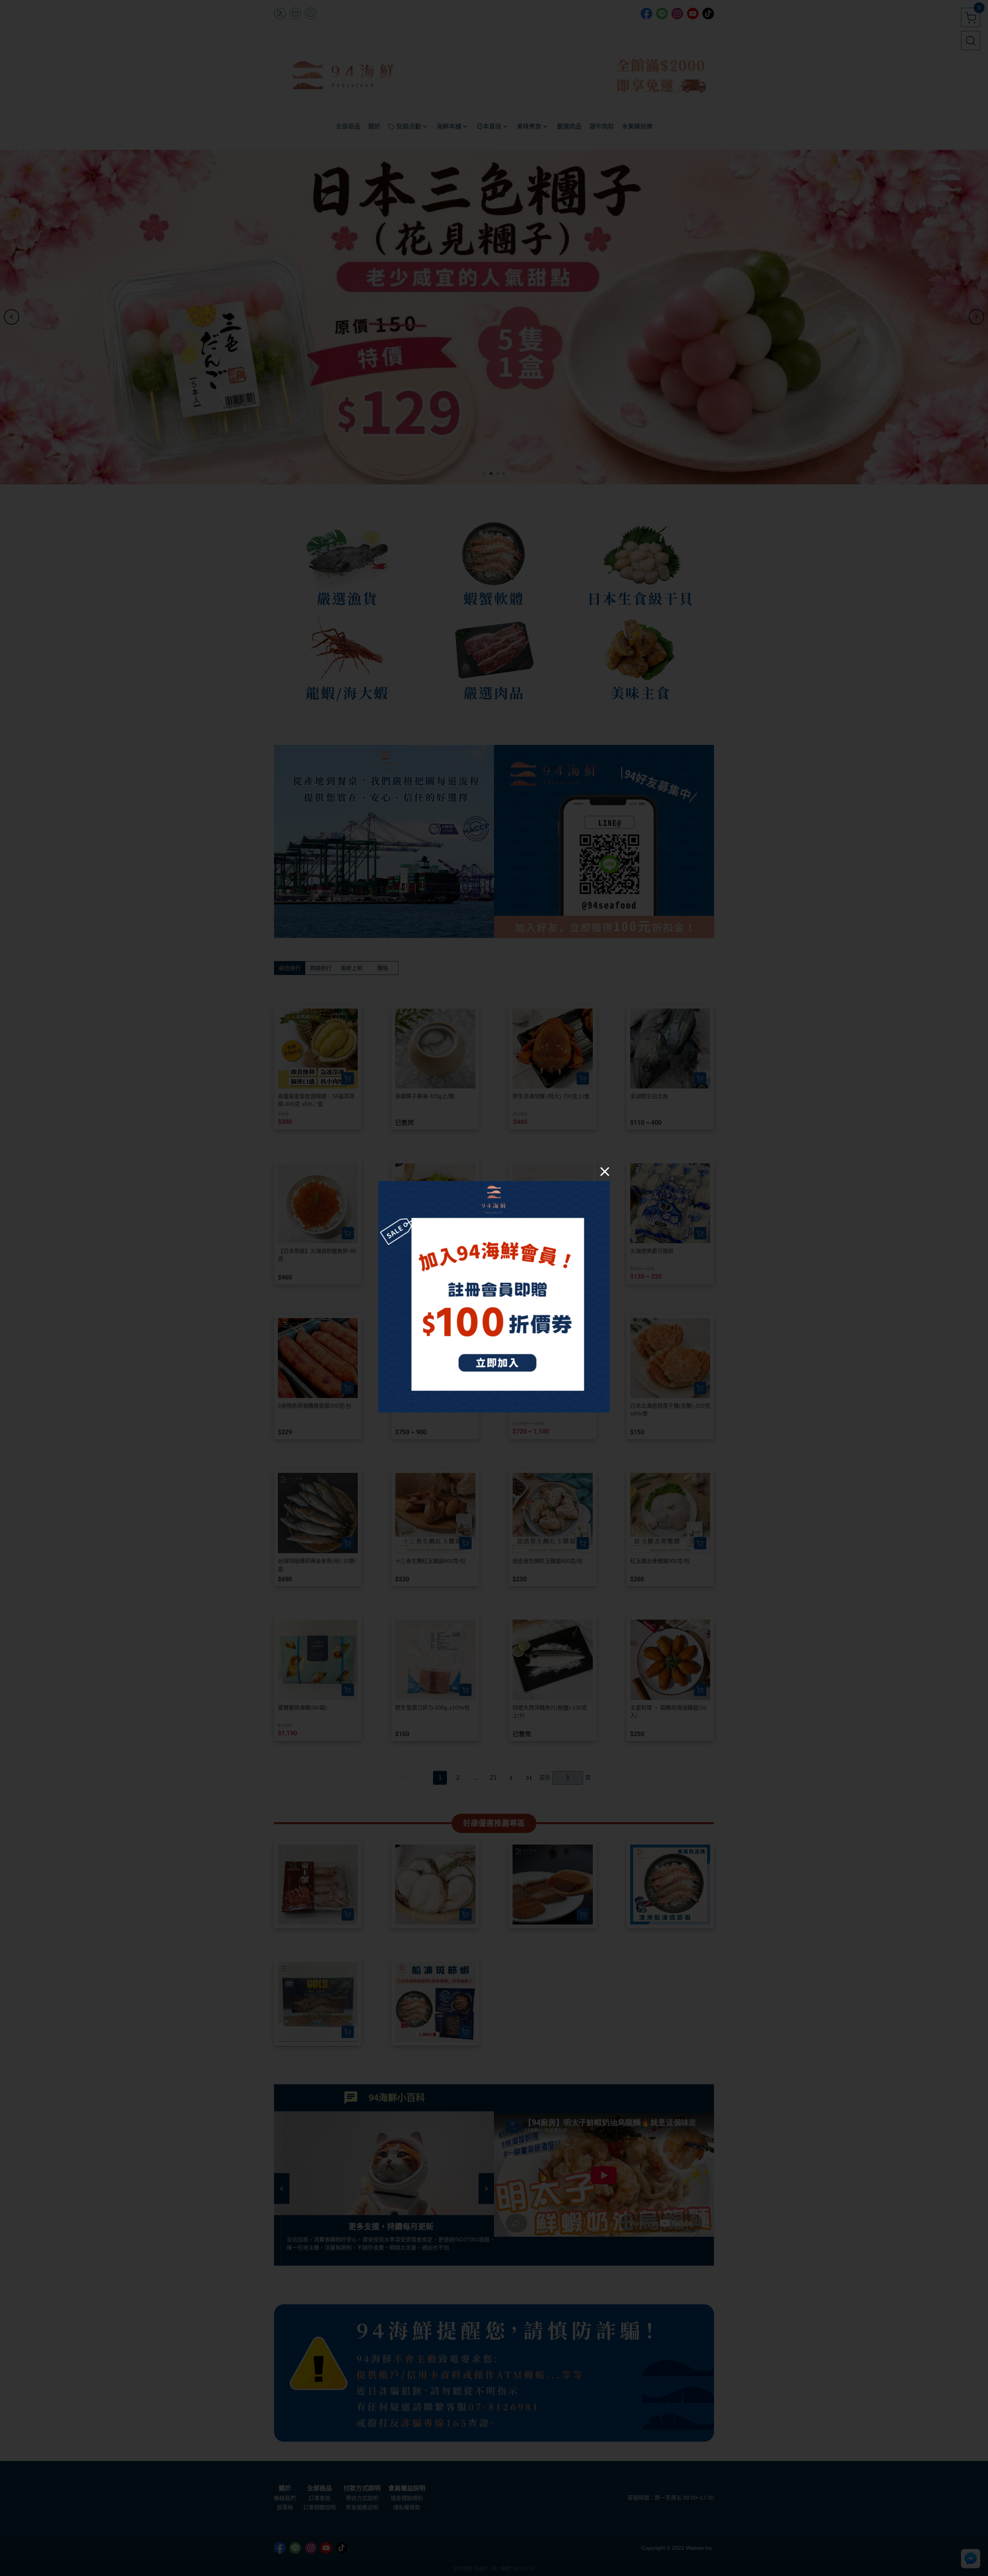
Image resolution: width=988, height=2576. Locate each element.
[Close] (605, 1171)
